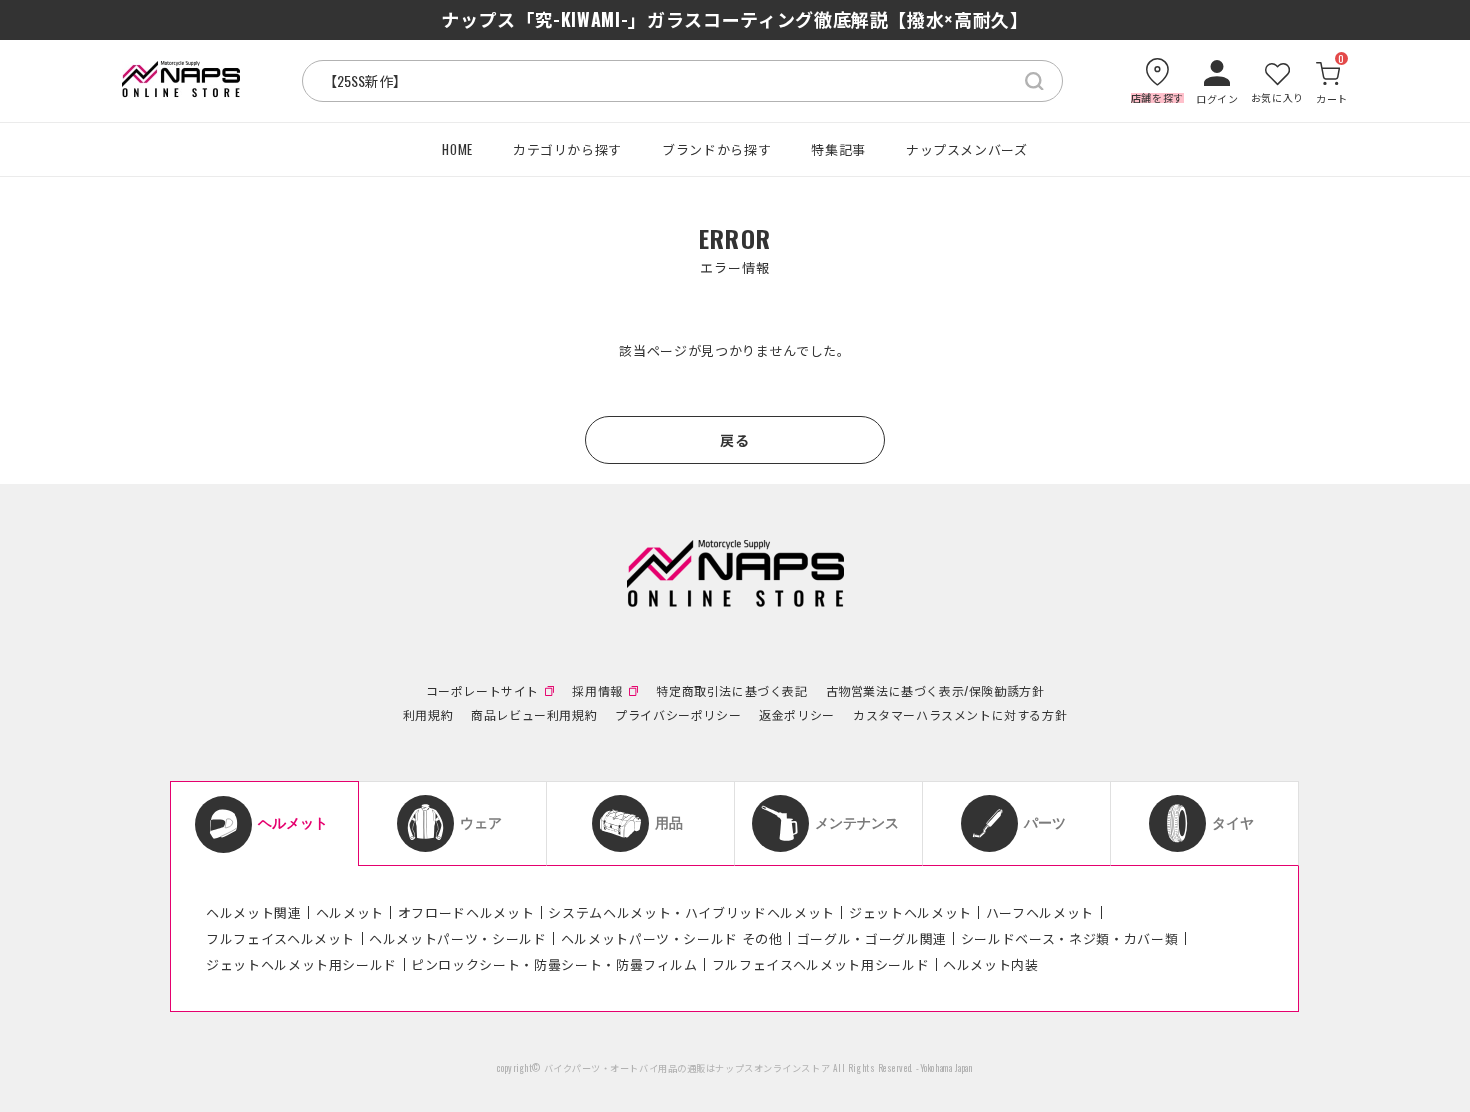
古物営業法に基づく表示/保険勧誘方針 (935, 691)
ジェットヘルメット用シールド (301, 964)
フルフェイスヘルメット (280, 938)
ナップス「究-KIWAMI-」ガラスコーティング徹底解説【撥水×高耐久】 (734, 19)
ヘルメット (350, 912)
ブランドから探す (716, 149)
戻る (734, 439)
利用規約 (428, 715)
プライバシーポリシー (678, 715)
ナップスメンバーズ (967, 149)
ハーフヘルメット (1040, 912)
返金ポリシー (797, 715)
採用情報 (597, 691)
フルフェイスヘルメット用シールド (820, 964)
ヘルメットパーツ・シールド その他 (672, 938)
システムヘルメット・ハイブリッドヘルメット (691, 912)
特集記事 (838, 149)
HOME (457, 149)
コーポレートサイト (482, 691)
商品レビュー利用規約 (534, 715)
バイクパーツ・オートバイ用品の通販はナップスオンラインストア (687, 1068)
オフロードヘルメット (466, 912)
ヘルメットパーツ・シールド (457, 938)
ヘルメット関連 (254, 912)
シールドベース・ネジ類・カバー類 (1069, 938)
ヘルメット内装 (991, 964)
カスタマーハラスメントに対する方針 (960, 715)
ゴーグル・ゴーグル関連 (872, 938)
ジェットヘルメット (910, 912)
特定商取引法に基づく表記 (731, 691)
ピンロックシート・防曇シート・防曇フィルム (554, 964)
